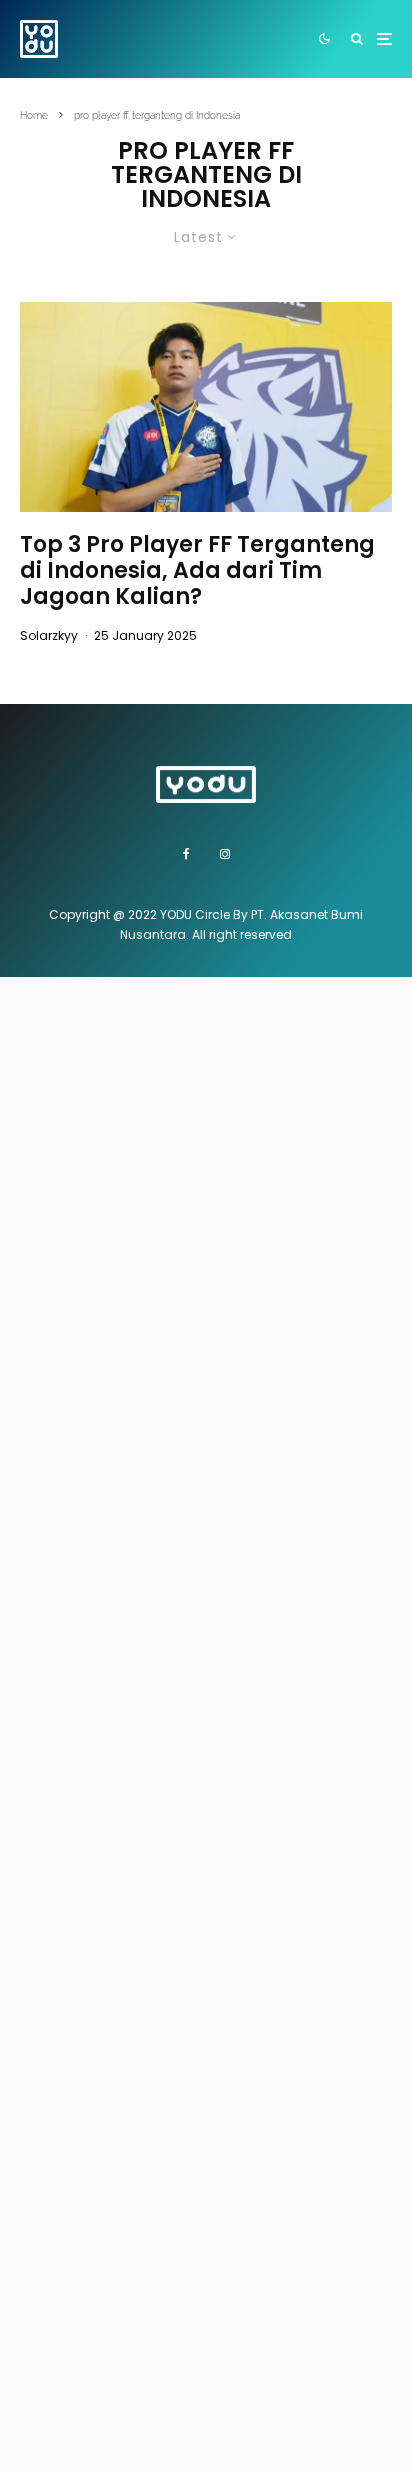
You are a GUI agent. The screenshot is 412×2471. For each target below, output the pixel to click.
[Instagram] (225, 854)
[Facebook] (186, 854)
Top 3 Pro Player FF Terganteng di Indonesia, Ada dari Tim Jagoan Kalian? (197, 571)
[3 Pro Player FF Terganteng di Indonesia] (206, 406)
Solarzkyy (49, 635)
